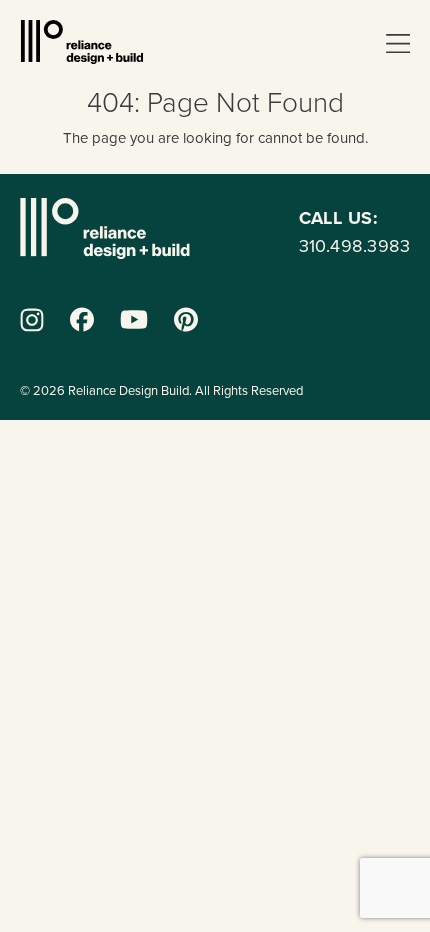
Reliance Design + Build (82, 42)
